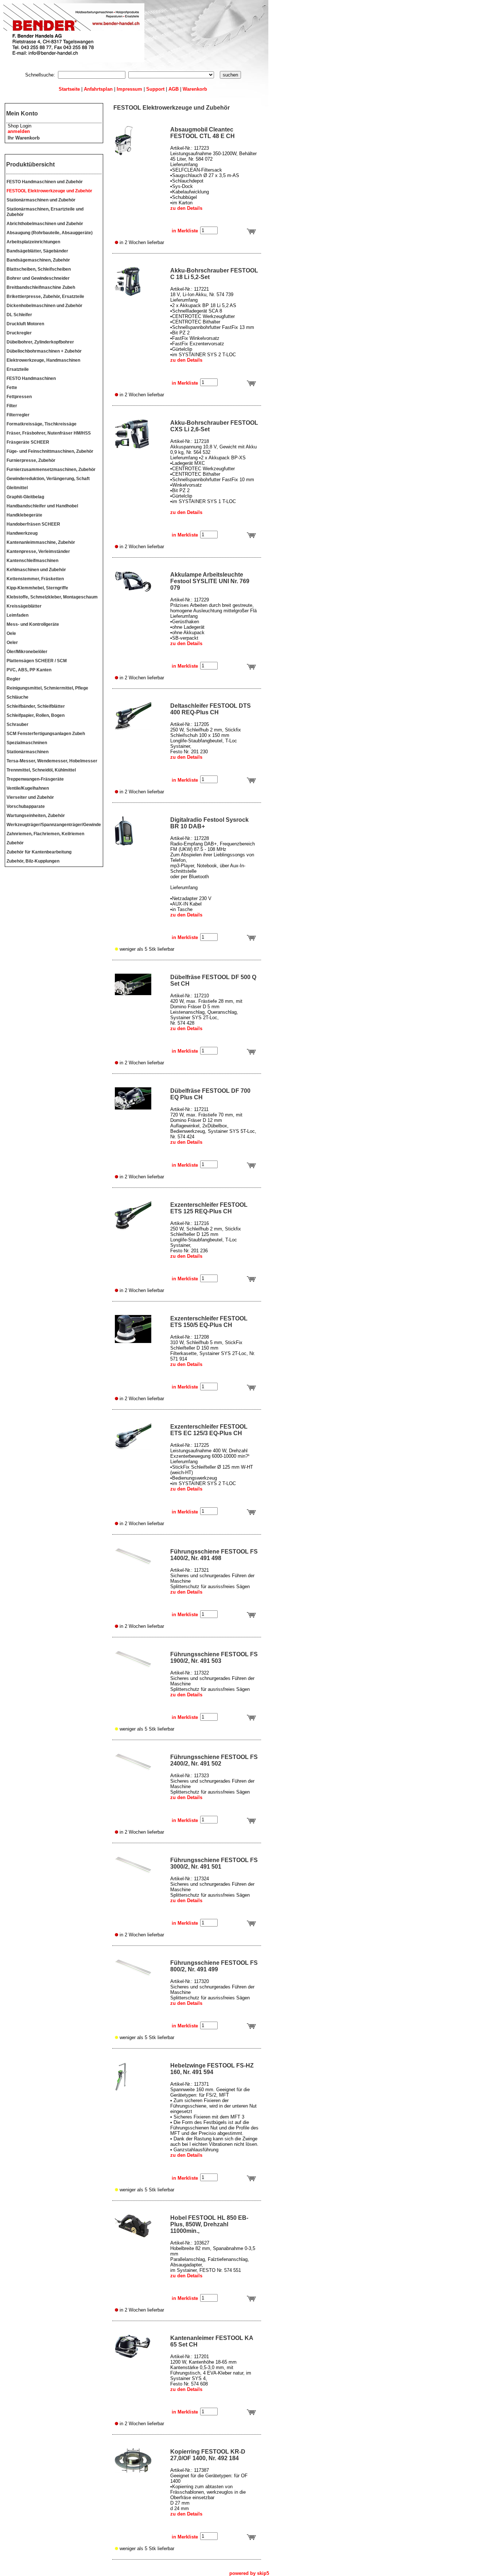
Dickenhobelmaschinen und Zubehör (44, 306)
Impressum (129, 89)
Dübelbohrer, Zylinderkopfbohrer (40, 342)
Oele (11, 633)
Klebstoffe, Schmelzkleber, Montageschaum (52, 597)
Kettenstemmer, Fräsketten (35, 579)
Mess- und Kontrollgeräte (33, 624)
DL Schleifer (19, 315)
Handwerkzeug (22, 533)
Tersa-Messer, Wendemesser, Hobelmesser (52, 761)
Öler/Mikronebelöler (27, 652)
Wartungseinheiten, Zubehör (36, 816)
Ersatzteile (18, 369)
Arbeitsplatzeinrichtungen (33, 242)
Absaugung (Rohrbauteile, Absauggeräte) (50, 233)
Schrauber (17, 724)
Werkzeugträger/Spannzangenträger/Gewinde (54, 825)
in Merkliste (185, 231)
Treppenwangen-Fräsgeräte (35, 779)
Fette (12, 388)
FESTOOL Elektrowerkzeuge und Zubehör (49, 191)
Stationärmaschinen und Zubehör (41, 200)
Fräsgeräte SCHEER (28, 442)
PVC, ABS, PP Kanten (29, 670)
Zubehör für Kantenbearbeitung (39, 852)
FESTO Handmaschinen (31, 378)
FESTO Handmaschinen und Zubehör (45, 182)
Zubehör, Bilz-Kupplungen (33, 861)
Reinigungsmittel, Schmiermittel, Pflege (47, 688)
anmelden (19, 131)
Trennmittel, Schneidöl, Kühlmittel (41, 770)
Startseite (69, 89)
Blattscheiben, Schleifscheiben (39, 269)
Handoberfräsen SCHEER (33, 524)
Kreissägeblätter (24, 606)
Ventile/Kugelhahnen (28, 788)
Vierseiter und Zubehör (30, 797)
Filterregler (18, 415)
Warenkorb (195, 89)
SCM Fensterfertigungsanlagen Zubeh (46, 734)
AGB (174, 89)
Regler (13, 679)
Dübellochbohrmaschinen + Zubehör (44, 351)
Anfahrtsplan (98, 89)
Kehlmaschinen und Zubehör (36, 570)
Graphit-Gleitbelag (25, 497)
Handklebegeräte (24, 515)
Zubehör (15, 843)
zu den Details (186, 208)
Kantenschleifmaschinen (32, 561)
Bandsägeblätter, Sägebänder (37, 251)
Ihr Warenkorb (24, 138)
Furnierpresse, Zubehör (31, 460)
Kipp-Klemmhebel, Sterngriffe (37, 588)
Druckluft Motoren (25, 324)
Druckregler (19, 333)
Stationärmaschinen (28, 752)
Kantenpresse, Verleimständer (38, 551)
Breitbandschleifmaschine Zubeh (41, 287)
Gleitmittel (17, 488)
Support (155, 89)
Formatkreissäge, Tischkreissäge (42, 424)
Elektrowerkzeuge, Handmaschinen (43, 360)
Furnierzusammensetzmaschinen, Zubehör (51, 470)
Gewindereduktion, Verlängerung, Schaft (48, 479)
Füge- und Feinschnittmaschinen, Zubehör (50, 451)
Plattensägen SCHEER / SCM (37, 661)
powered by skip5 (249, 2573)
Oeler (12, 643)
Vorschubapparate (26, 806)
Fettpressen (19, 397)
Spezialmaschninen (27, 743)
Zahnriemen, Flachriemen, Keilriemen (45, 834)
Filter (12, 406)
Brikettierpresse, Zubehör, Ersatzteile (45, 297)
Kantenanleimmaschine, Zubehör (41, 542)
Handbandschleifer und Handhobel (42, 506)
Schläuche (17, 697)
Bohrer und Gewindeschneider (38, 278)
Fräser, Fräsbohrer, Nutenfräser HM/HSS (49, 433)
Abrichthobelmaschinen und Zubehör (45, 224)
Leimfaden (17, 615)
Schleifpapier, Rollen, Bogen (36, 715)
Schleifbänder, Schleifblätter (36, 706)
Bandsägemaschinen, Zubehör (38, 260)
